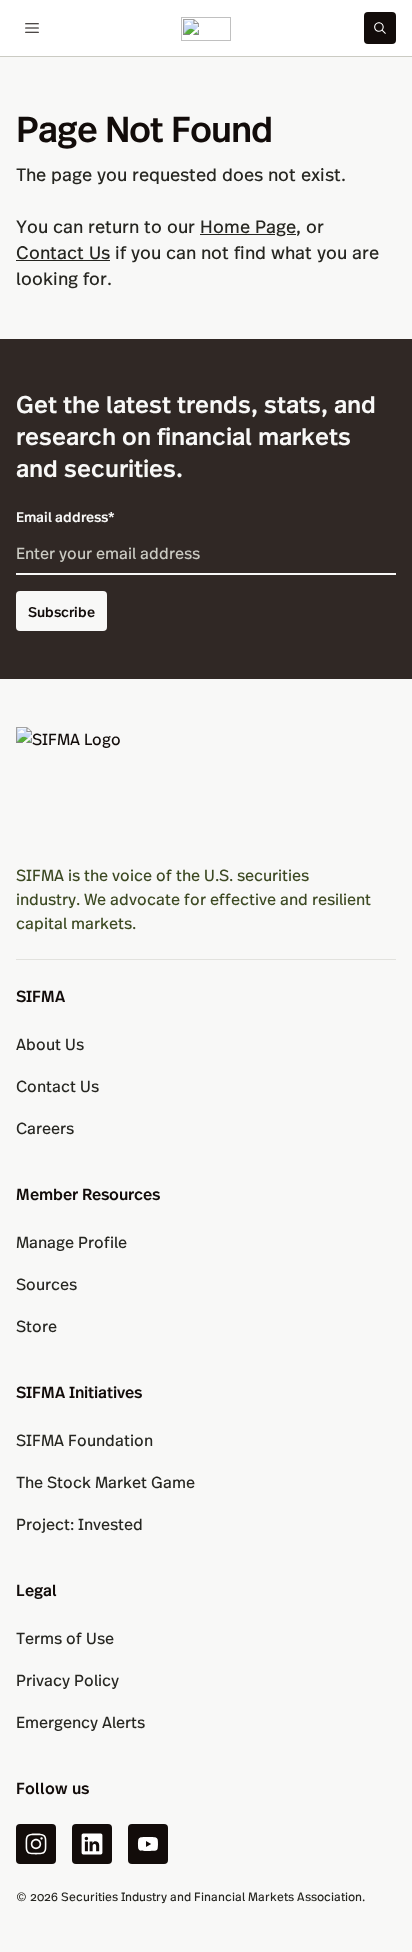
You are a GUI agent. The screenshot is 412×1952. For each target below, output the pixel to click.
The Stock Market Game (105, 1481)
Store (36, 1325)
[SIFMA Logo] (206, 787)
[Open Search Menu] (380, 28)
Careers (45, 1127)
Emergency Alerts (80, 1721)
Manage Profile (71, 1241)
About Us (50, 1043)
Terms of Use (65, 1637)
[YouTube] (148, 1844)
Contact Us (63, 251)
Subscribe (61, 611)
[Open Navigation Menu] (32, 28)
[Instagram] (36, 1844)
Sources (46, 1283)
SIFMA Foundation (84, 1439)
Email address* (65, 516)
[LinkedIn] (92, 1844)
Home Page (248, 225)
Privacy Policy (67, 1679)
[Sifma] (206, 28)
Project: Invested (79, 1523)
